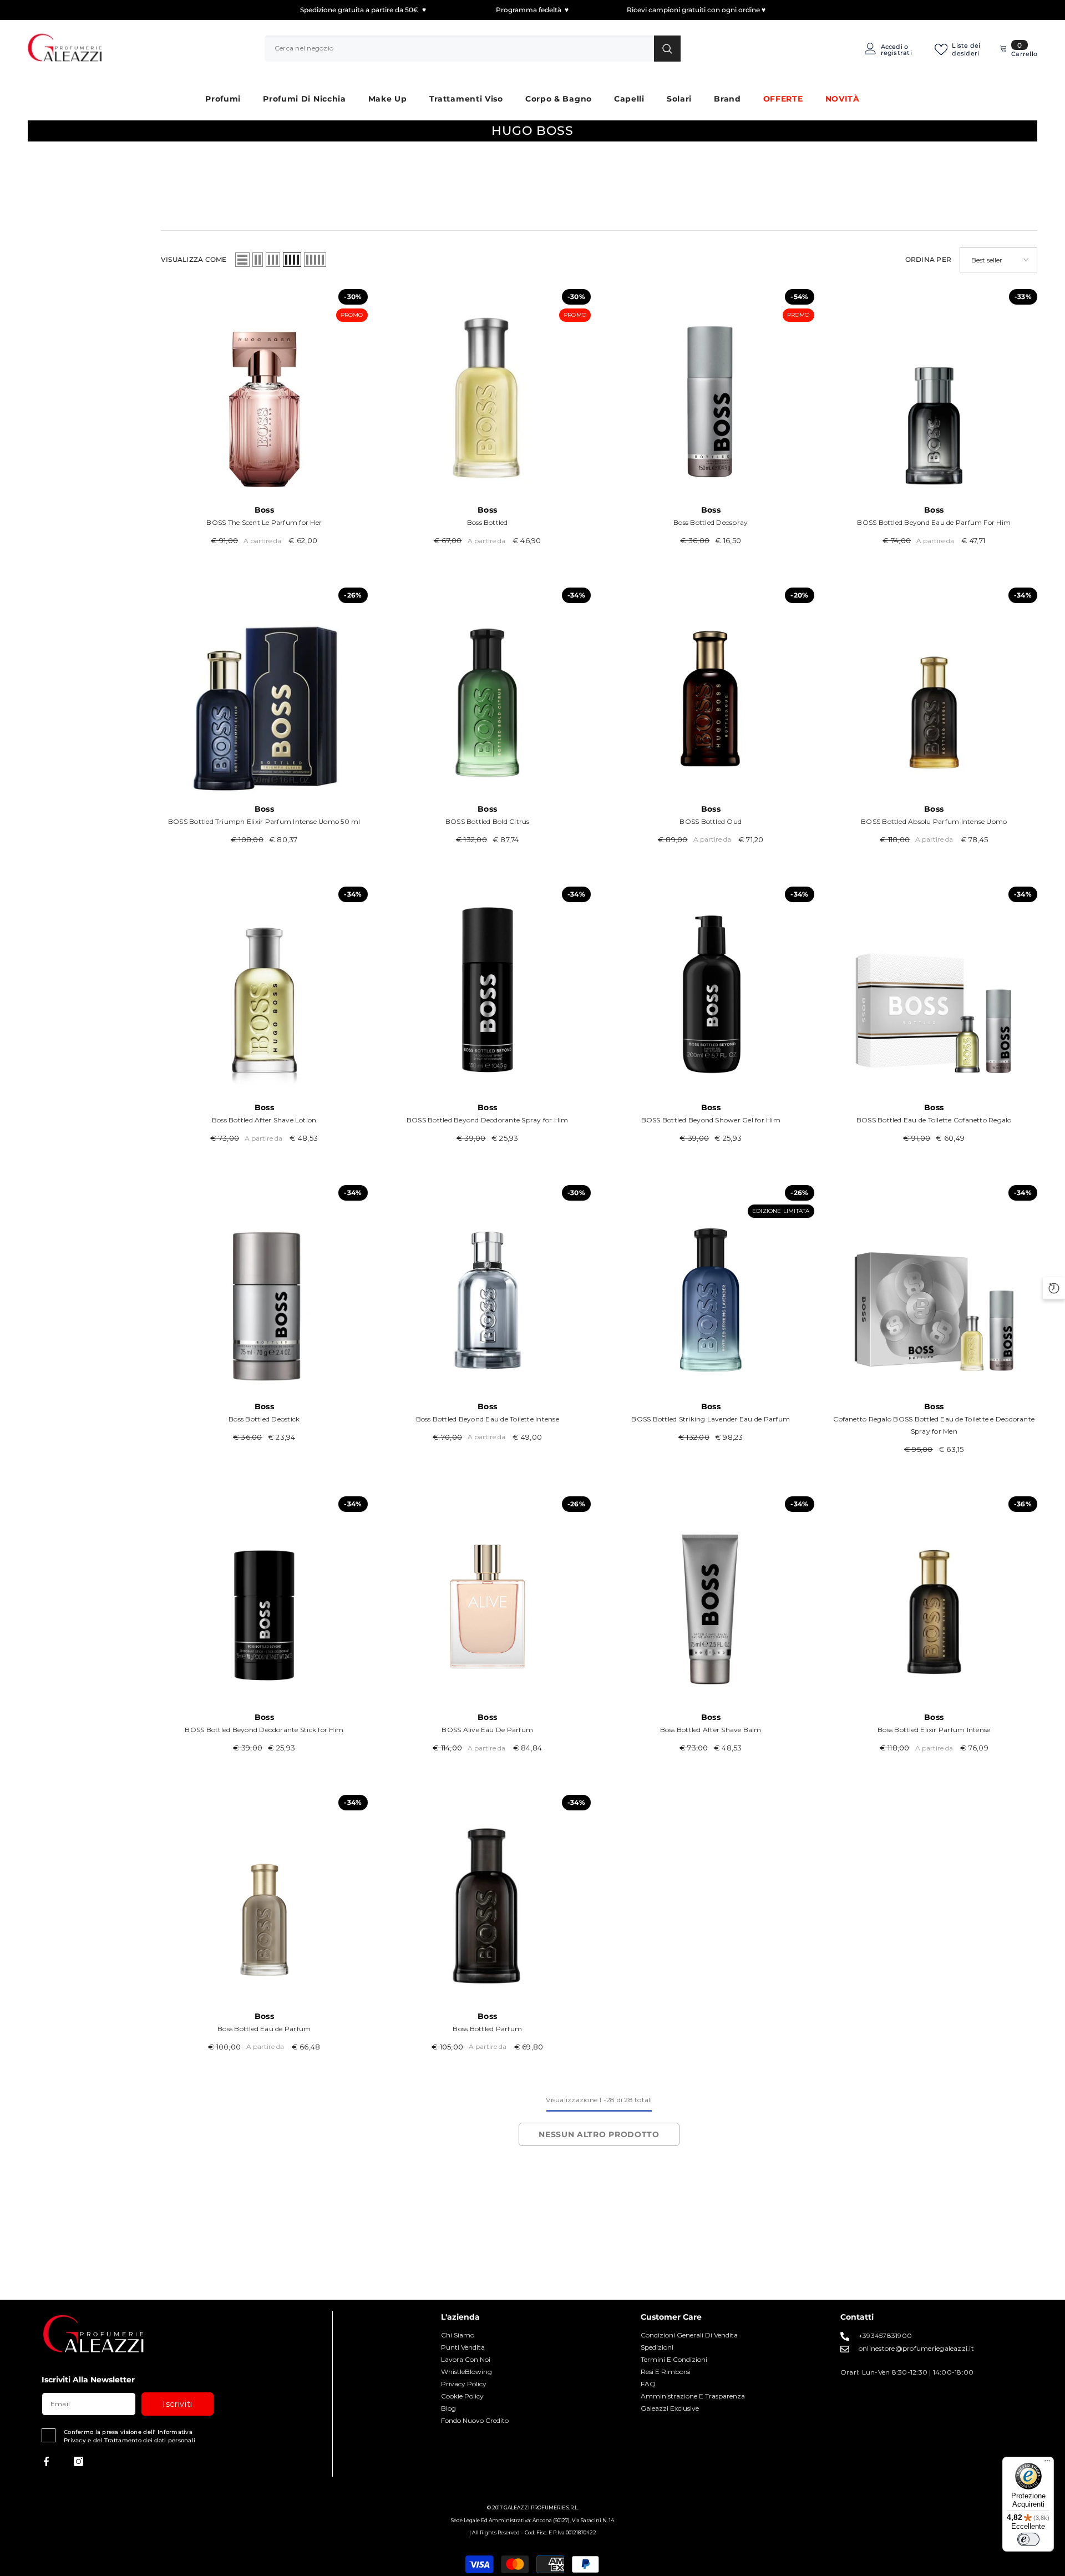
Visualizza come (194, 259)
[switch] (1028, 2539)
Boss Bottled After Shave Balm (711, 1730)
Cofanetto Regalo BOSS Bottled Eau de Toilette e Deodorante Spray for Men (934, 1425)
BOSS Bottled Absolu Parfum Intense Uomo (934, 821)
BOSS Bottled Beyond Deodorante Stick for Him (264, 1730)
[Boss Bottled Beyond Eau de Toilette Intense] (488, 1289)
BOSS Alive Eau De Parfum (487, 1730)
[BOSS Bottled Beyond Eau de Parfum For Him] (934, 393)
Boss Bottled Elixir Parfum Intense (934, 1730)
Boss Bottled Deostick (264, 1419)
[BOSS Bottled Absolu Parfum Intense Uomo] (934, 691)
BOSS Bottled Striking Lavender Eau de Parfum (711, 1419)
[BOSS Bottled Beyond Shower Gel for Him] (711, 990)
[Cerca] (473, 48)
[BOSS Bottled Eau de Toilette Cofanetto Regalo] (934, 990)
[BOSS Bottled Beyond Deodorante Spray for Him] (488, 990)
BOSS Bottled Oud (711, 821)
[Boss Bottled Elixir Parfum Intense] (934, 1600)
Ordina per (928, 259)
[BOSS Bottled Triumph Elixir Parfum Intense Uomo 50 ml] (264, 691)
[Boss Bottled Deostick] (264, 1289)
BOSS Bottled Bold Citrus (488, 821)
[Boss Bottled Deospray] (711, 393)
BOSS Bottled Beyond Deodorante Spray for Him (488, 1120)
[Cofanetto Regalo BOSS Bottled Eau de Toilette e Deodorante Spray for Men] (934, 1289)
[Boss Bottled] (488, 393)
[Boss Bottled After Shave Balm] (711, 1600)
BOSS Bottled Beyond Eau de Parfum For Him (934, 522)
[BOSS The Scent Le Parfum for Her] (264, 393)
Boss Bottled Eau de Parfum (264, 2029)
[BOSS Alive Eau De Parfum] (488, 1600)
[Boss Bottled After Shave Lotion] (264, 990)
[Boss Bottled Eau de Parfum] (264, 1898)
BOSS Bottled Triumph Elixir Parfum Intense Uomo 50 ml (264, 821)
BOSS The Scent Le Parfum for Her (264, 522)
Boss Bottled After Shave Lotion (264, 1120)
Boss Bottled (488, 522)
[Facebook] (46, 2461)
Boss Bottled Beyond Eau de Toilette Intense (488, 1419)
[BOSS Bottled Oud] (711, 691)
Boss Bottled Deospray (711, 522)
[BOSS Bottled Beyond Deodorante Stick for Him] (264, 1600)
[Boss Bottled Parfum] (488, 1898)
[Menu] (1047, 2463)
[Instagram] (78, 2461)
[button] (242, 260)
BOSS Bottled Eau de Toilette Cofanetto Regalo (934, 1120)
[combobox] (459, 48)
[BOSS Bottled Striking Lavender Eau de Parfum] (711, 1289)
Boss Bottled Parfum (487, 2029)
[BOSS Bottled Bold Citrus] (488, 691)
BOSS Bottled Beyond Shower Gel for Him (711, 1120)
